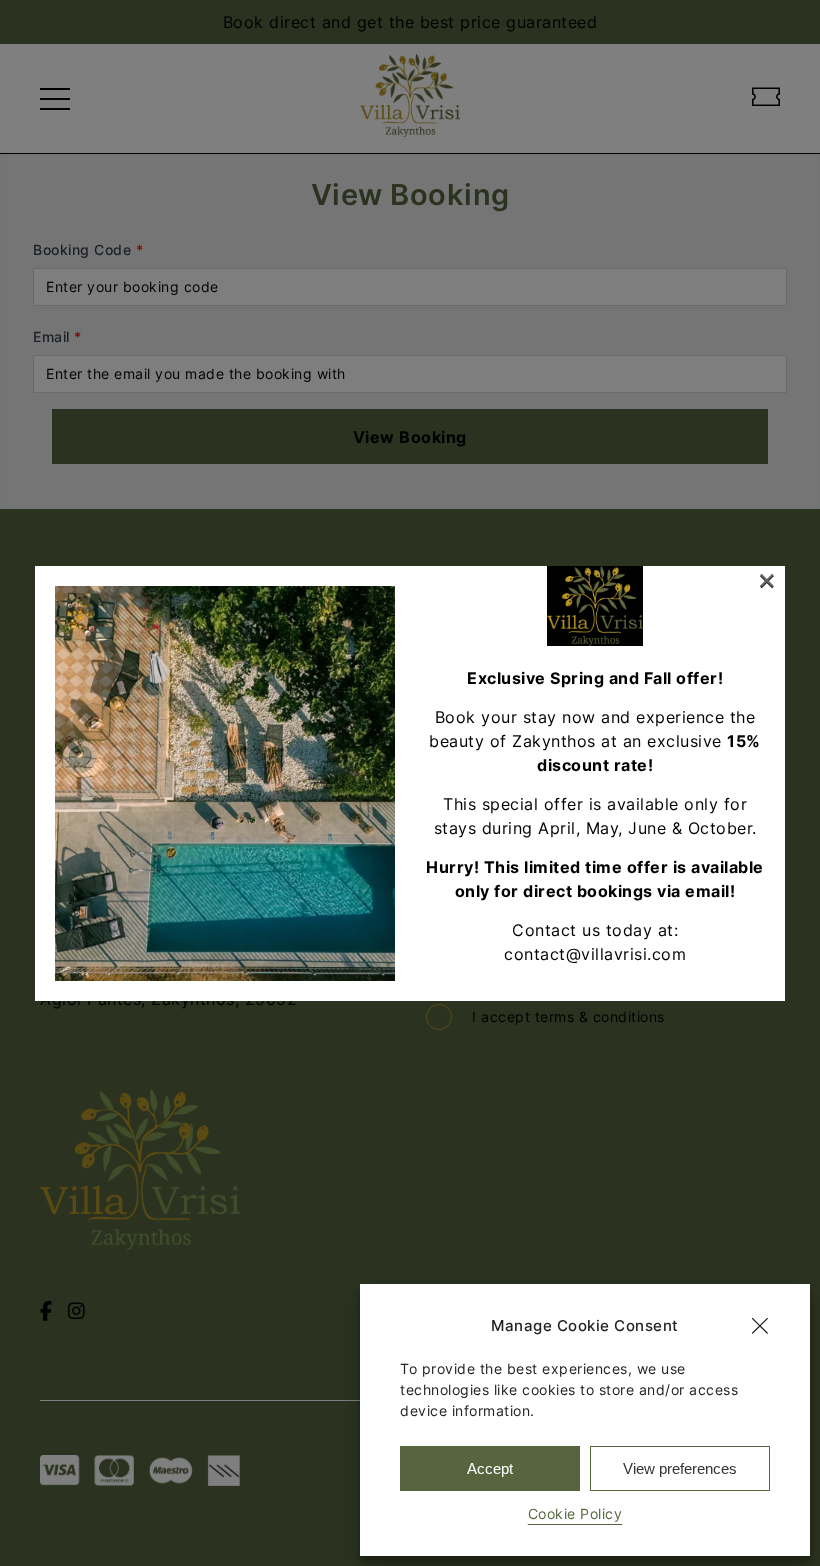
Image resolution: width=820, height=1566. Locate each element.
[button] (760, 1326)
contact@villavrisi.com (595, 954)
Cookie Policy (575, 1513)
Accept (490, 1468)
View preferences (680, 1468)
